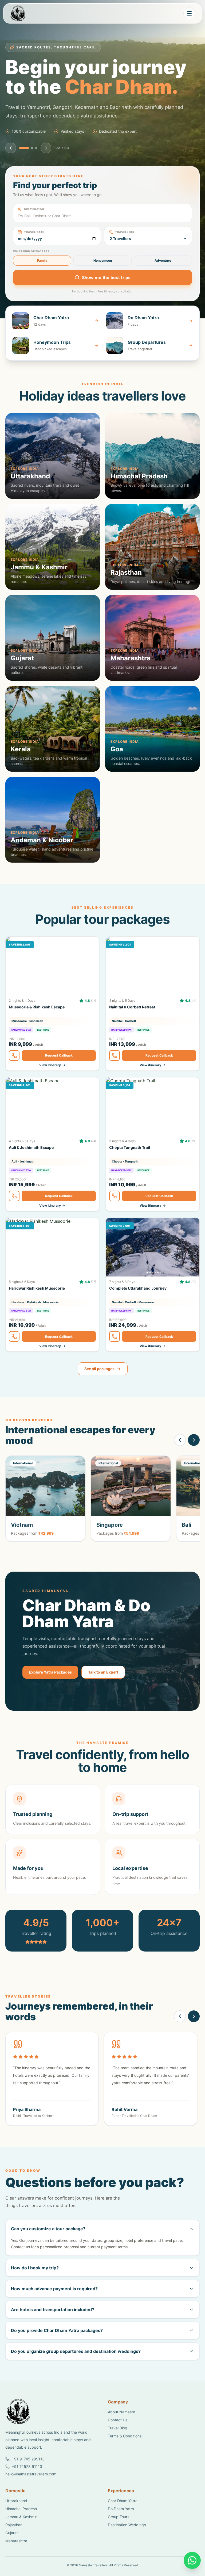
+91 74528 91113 (27, 2486)
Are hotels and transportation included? (53, 2329)
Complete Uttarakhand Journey (138, 1308)
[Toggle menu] (189, 13)
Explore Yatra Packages (50, 1692)
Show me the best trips (106, 297)
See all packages (99, 1388)
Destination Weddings (127, 2544)
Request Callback (59, 1075)
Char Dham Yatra (123, 2520)
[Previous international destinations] (180, 1460)
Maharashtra (16, 2560)
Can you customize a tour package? (48, 2248)
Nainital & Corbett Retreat (132, 1027)
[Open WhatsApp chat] (192, 2560)
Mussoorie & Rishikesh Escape (37, 1027)
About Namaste (121, 2431)
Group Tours (119, 2536)
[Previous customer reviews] (180, 2036)
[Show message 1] (24, 167)
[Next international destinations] (194, 1460)
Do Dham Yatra (121, 2528)
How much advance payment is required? (54, 2308)
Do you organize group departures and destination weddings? (76, 2371)
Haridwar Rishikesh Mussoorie (37, 1308)
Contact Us (118, 2439)
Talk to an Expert (103, 1692)
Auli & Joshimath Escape (31, 1167)
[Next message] (46, 167)
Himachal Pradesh (21, 2528)
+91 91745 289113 (28, 2478)
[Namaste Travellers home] (30, 13)
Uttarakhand (16, 2520)
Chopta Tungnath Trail (130, 1167)
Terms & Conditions (125, 2455)
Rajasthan (14, 2544)
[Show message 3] (36, 167)
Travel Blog (118, 2447)
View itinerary (50, 1085)
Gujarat (12, 2552)
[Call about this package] (14, 1075)
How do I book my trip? (35, 2287)
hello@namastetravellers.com (31, 2493)
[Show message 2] (32, 167)
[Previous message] (11, 167)
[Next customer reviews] (194, 2036)
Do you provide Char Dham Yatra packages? (57, 2350)
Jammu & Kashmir (21, 2536)
